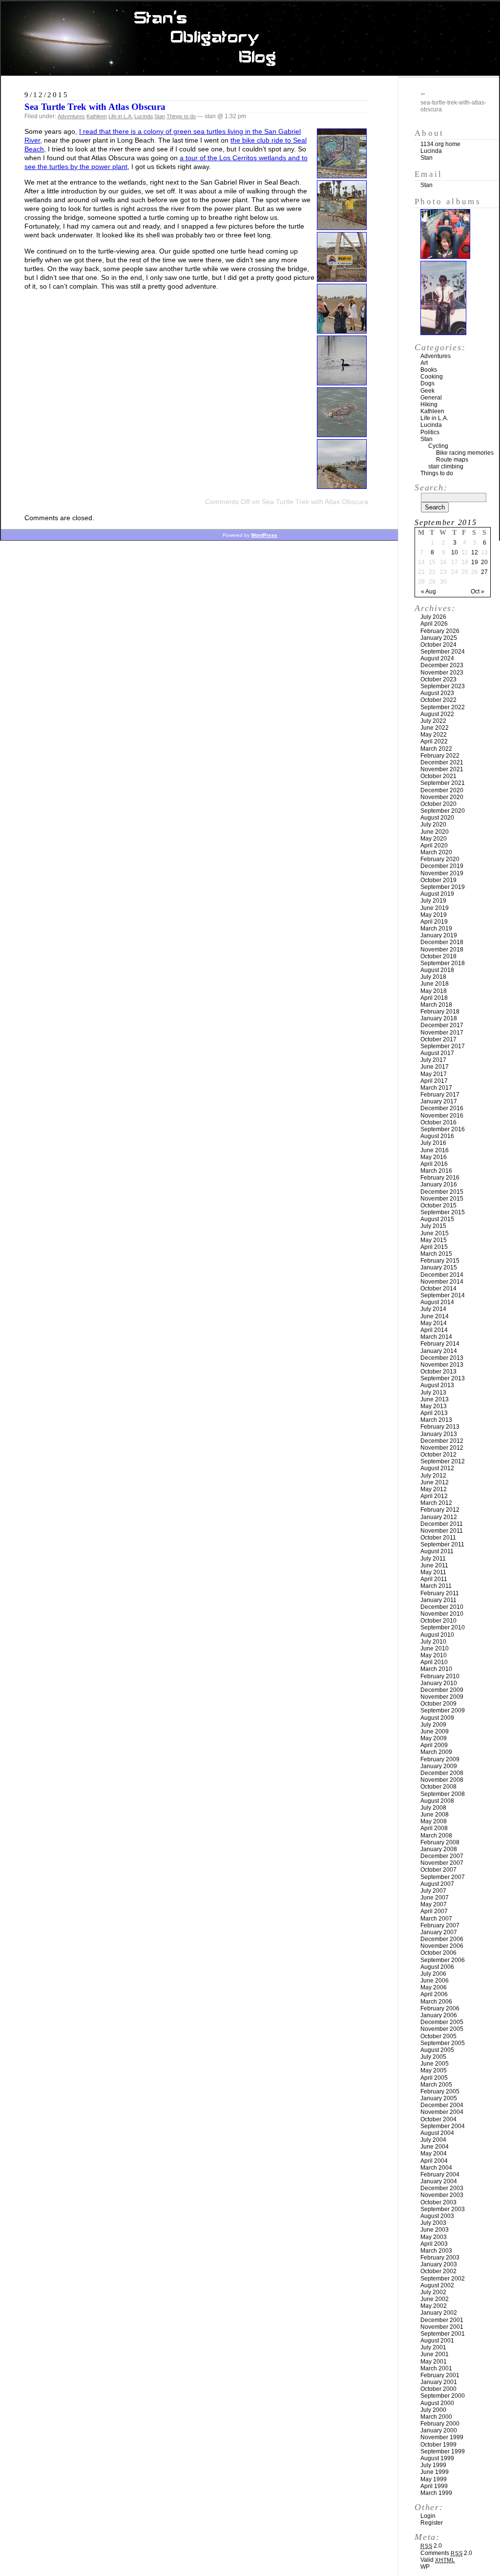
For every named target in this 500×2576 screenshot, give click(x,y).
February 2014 (440, 1344)
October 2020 (438, 804)
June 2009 (435, 1731)
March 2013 (436, 1420)
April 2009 (434, 1745)
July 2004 (433, 2140)
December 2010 (442, 1607)
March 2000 (436, 2417)
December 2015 (442, 1192)
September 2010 (443, 1627)
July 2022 (433, 721)
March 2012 (436, 1503)
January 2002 (439, 2313)
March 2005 (436, 2085)
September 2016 (443, 1129)
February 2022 (440, 756)
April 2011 (434, 1579)
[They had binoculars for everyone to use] (342, 331)
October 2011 (438, 1538)
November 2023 (442, 673)
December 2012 (442, 1441)
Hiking (429, 404)
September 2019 (443, 887)
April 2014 (434, 1330)
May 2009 (434, 1738)
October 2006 (438, 1953)
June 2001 (435, 2354)
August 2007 (437, 1884)
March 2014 (436, 1337)
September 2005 (443, 2043)
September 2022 (443, 707)
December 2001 (442, 2320)
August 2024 (437, 658)
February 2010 (440, 1676)
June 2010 (435, 1648)
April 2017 (434, 1081)
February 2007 (440, 1925)
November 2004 (442, 2112)
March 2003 (436, 2251)
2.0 (431, 2546)
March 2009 (436, 1752)
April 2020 (434, 845)
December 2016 (442, 1108)
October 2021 (438, 776)
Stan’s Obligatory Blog (250, 39)
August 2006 (437, 1967)
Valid (438, 2560)
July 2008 (433, 1808)
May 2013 (434, 1406)
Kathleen (97, 116)
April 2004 (434, 2161)
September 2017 (443, 1046)
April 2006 (434, 1994)
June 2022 (435, 728)
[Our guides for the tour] (342, 227)
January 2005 (439, 2098)
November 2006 (442, 1946)
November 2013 (442, 1365)
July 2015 (433, 1226)
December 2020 (442, 790)
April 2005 (434, 2078)
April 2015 (434, 1247)
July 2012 (433, 1476)
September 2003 (443, 2209)
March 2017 (436, 1088)
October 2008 (438, 1787)
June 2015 (435, 1233)
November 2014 (442, 1282)
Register (432, 2523)
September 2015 (443, 1212)
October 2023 (438, 679)
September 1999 (443, 2451)
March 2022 (436, 749)
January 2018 (439, 1018)
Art (424, 363)
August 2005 (437, 2050)
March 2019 (436, 929)
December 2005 (442, 2022)
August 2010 (437, 1635)
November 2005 (442, 2029)
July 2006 (433, 1974)
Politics (430, 432)
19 (475, 562)
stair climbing (446, 466)
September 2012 (443, 1461)
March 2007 (436, 1919)
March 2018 (436, 1005)
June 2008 (435, 1815)
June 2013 (435, 1399)
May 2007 (434, 1904)
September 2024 (443, 652)
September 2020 (443, 811)
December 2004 (442, 2105)
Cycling (438, 446)
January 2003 (439, 2264)
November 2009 (442, 1697)
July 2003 (433, 2223)
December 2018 (442, 942)
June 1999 (435, 2472)
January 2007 (439, 1932)
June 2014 (435, 1316)
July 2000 (433, 2410)
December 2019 (442, 866)
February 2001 (440, 2375)
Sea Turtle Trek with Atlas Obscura (95, 107)
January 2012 (439, 1517)
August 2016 (437, 1136)
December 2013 (442, 1358)
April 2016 (434, 1164)
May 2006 (434, 1987)
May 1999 (434, 2479)
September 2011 (442, 1544)
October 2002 (438, 2271)
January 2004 (439, 2181)
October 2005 (438, 2036)
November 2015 (442, 1199)
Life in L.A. (121, 116)
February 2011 (440, 1593)
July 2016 (433, 1143)
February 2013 (440, 1427)
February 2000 (440, 2424)
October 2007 (438, 1870)
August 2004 (437, 2133)
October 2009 (438, 1704)
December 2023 (442, 665)
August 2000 (437, 2403)
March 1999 (436, 2493)
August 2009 (437, 1718)
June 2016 (435, 1150)
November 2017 (442, 1033)
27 (484, 572)
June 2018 (435, 984)
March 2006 (436, 2002)
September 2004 (443, 2126)
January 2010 (439, 1683)
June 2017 (435, 1067)
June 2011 (434, 1565)
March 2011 (436, 1586)
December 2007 (442, 1856)
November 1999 (442, 2437)
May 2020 (434, 839)
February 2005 (440, 2091)
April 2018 (434, 998)
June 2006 (435, 1981)
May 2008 (434, 1821)
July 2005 (433, 2057)
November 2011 (442, 1531)
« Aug (428, 591)
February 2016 (440, 1178)
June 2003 (435, 2230)
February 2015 (440, 1261)
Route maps (452, 460)
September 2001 (443, 2334)
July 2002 (433, 2292)
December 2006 (442, 1939)
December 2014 (442, 1275)
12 (475, 552)
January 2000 (439, 2430)
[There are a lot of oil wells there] (342, 279)
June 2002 (435, 2299)
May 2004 (434, 2154)
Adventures (71, 116)
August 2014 (437, 1302)
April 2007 (434, 1911)
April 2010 (434, 1662)
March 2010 (436, 1669)
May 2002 (434, 2306)
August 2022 (437, 714)
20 (484, 562)
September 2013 (443, 1378)
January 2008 (439, 1849)
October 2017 (438, 1039)
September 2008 (443, 1794)
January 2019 (439, 935)
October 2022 (438, 700)
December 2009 (442, 1690)
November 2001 (442, 2327)
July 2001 (433, 2347)
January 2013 (439, 1434)
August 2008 (437, 1801)
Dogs (427, 383)
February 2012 (440, 1510)
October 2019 (438, 880)
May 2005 (434, 2070)
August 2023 (437, 693)
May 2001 (434, 2362)
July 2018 (433, 977)
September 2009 (443, 1710)
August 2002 (437, 2285)
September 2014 (443, 1295)
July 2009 (433, 1725)
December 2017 (442, 1025)
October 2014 (438, 1288)
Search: (431, 487)
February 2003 (440, 2258)
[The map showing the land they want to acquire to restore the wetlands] (342, 176)
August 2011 (437, 1551)
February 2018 (440, 1012)
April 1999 (434, 2486)
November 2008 (442, 1780)
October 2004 (438, 2119)
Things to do (181, 116)
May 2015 (434, 1240)
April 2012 (434, 1496)
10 (455, 552)
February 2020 (440, 859)
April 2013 (434, 1413)
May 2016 (434, 1157)
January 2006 (439, 2015)
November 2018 (442, 950)
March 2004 (436, 2168)
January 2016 (439, 1184)
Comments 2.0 (446, 2553)
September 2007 (443, 1877)
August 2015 (437, 1219)
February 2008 (440, 1842)
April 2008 (434, 1828)
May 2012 (434, 1489)
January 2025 (439, 638)
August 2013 (437, 1385)
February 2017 (440, 1095)
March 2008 (436, 1836)
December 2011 (442, 1524)
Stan (160, 116)
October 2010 (438, 1621)
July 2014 (433, 1309)
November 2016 (442, 1116)
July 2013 (433, 1393)
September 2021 (443, 783)
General (431, 398)
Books (429, 370)
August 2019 (437, 894)
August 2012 (437, 1468)
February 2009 (440, 1759)
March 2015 (436, 1254)
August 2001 (437, 2341)
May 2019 (434, 915)
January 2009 (439, 1766)
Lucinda (144, 116)
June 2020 (435, 832)
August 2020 (437, 818)
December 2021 (442, 762)
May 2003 (434, 2237)
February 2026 (440, 631)
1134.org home (440, 144)
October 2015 (438, 1205)
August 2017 (437, 1053)
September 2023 (443, 686)
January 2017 (439, 1101)
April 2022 (434, 741)
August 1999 (437, 2458)
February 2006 (440, 2008)
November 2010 (442, 1614)
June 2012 (435, 1482)
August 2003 (437, 2216)
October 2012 (438, 1455)
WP (425, 2567)
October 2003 (438, 2202)
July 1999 (433, 2465)
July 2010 (433, 1642)
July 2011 (433, 1559)
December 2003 (442, 2188)
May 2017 (434, 1074)
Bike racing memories (465, 453)
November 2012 (442, 1448)
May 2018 (434, 991)
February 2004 (440, 2175)
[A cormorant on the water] (342, 383)
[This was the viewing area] (342, 486)
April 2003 (434, 2244)
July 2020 (433, 824)
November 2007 (442, 1863)
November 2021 (442, 769)
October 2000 (438, 2389)
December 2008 (442, 1773)
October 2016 (438, 1122)
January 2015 (439, 1267)
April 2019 (434, 922)
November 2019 (442, 873)
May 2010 (434, 1655)
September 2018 (443, 963)
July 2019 (433, 901)
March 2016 (436, 1171)
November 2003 (442, 2195)
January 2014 (439, 1351)
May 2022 (434, 735)
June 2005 (435, 2064)
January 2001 (439, 2382)
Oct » (478, 591)
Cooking (432, 377)
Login (428, 2516)
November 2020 (442, 797)
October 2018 (438, 956)
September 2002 (443, 2279)
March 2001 (436, 2368)
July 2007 (433, 1891)
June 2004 (435, 2147)
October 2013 (438, 1372)
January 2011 (438, 1600)
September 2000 (443, 2396)
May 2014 (434, 1323)
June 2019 (435, 908)
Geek (427, 391)
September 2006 (443, 1960)
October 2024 (438, 645)
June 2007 (435, 1898)
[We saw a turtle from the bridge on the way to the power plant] (342, 434)
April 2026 (434, 624)
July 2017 (433, 1060)
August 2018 (437, 970)
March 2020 (436, 852)
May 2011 (433, 1572)
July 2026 (433, 617)
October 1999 (438, 2445)
